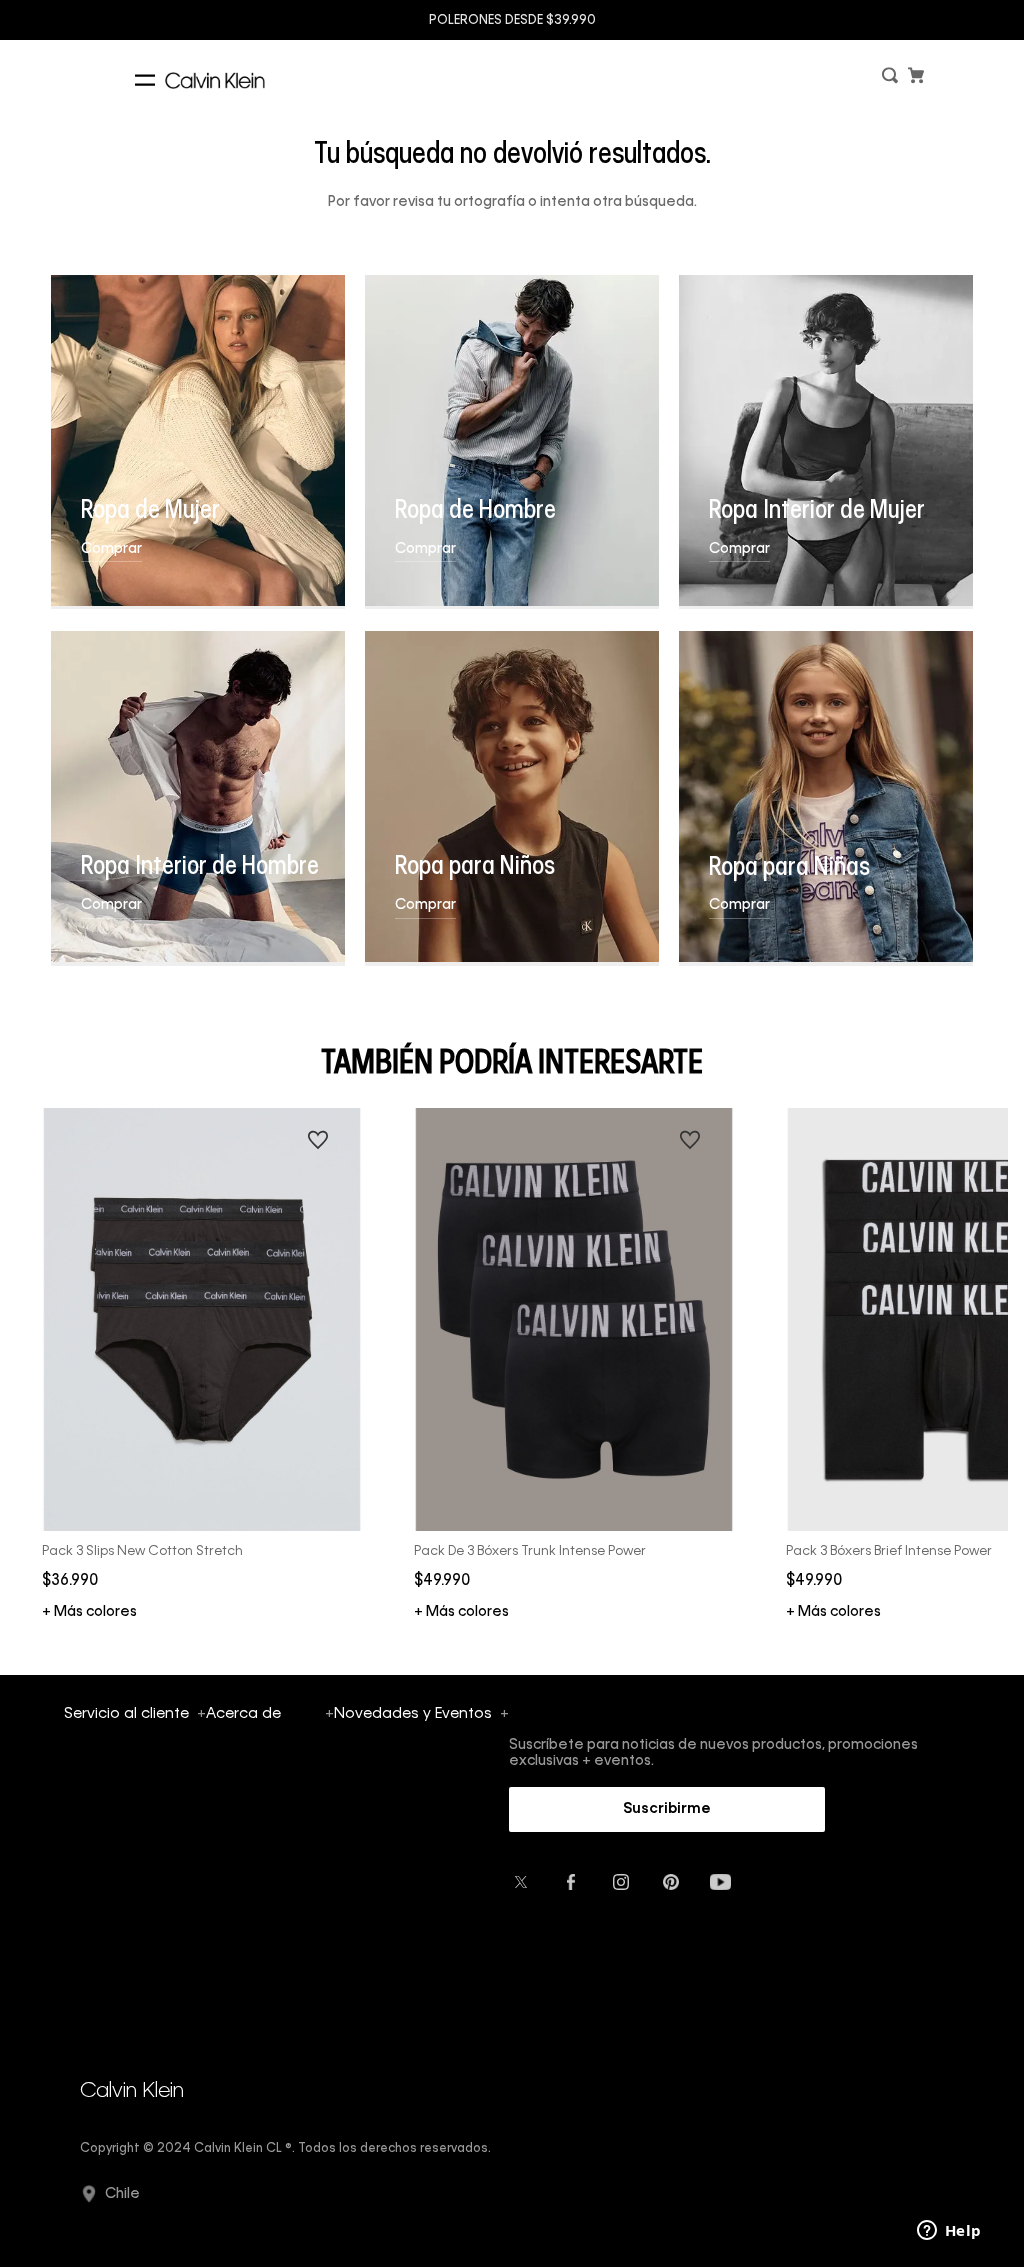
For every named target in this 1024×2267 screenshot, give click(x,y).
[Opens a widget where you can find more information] (949, 2232)
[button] (892, 79)
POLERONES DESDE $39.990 (512, 21)
